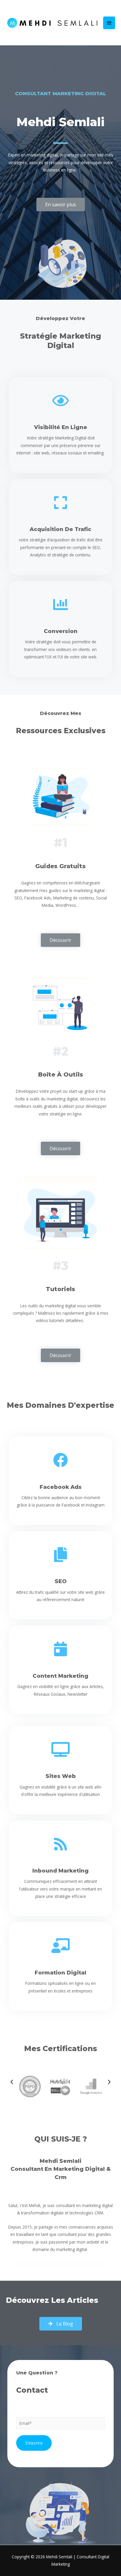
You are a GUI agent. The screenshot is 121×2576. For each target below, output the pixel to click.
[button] (61, 205)
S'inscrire (34, 2443)
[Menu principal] (109, 23)
